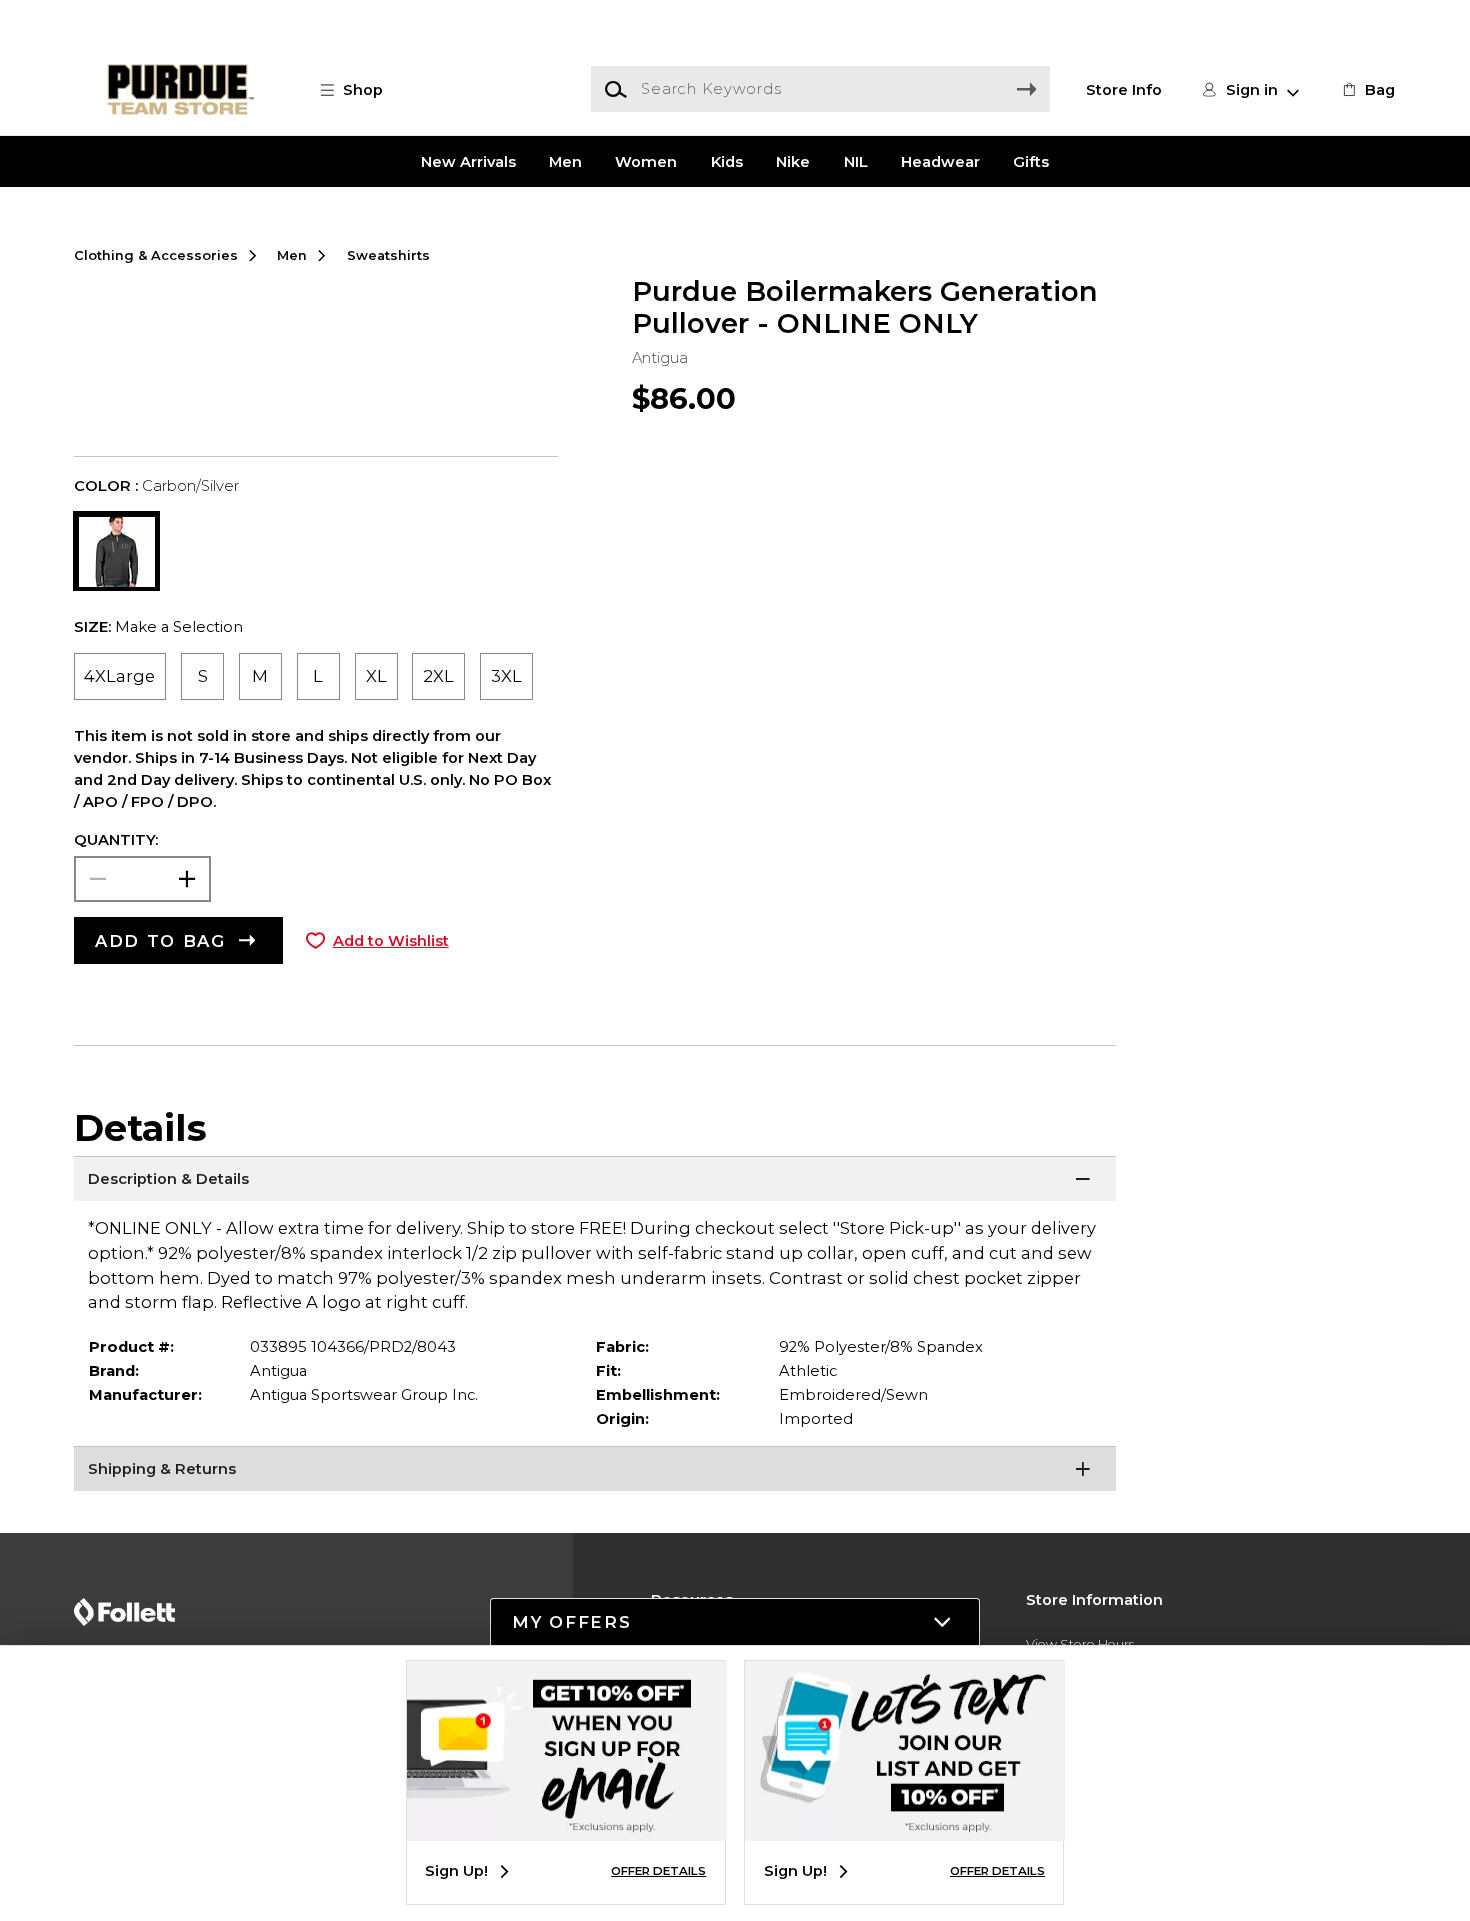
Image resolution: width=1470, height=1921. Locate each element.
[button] (362, 90)
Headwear (940, 161)
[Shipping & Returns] (595, 1471)
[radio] (120, 676)
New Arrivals (468, 161)
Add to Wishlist (391, 941)
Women (646, 161)
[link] (1367, 90)
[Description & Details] (595, 1181)
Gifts (1031, 161)
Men (565, 161)
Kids (727, 161)
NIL (856, 161)
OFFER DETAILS (658, 1871)
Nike (793, 161)
